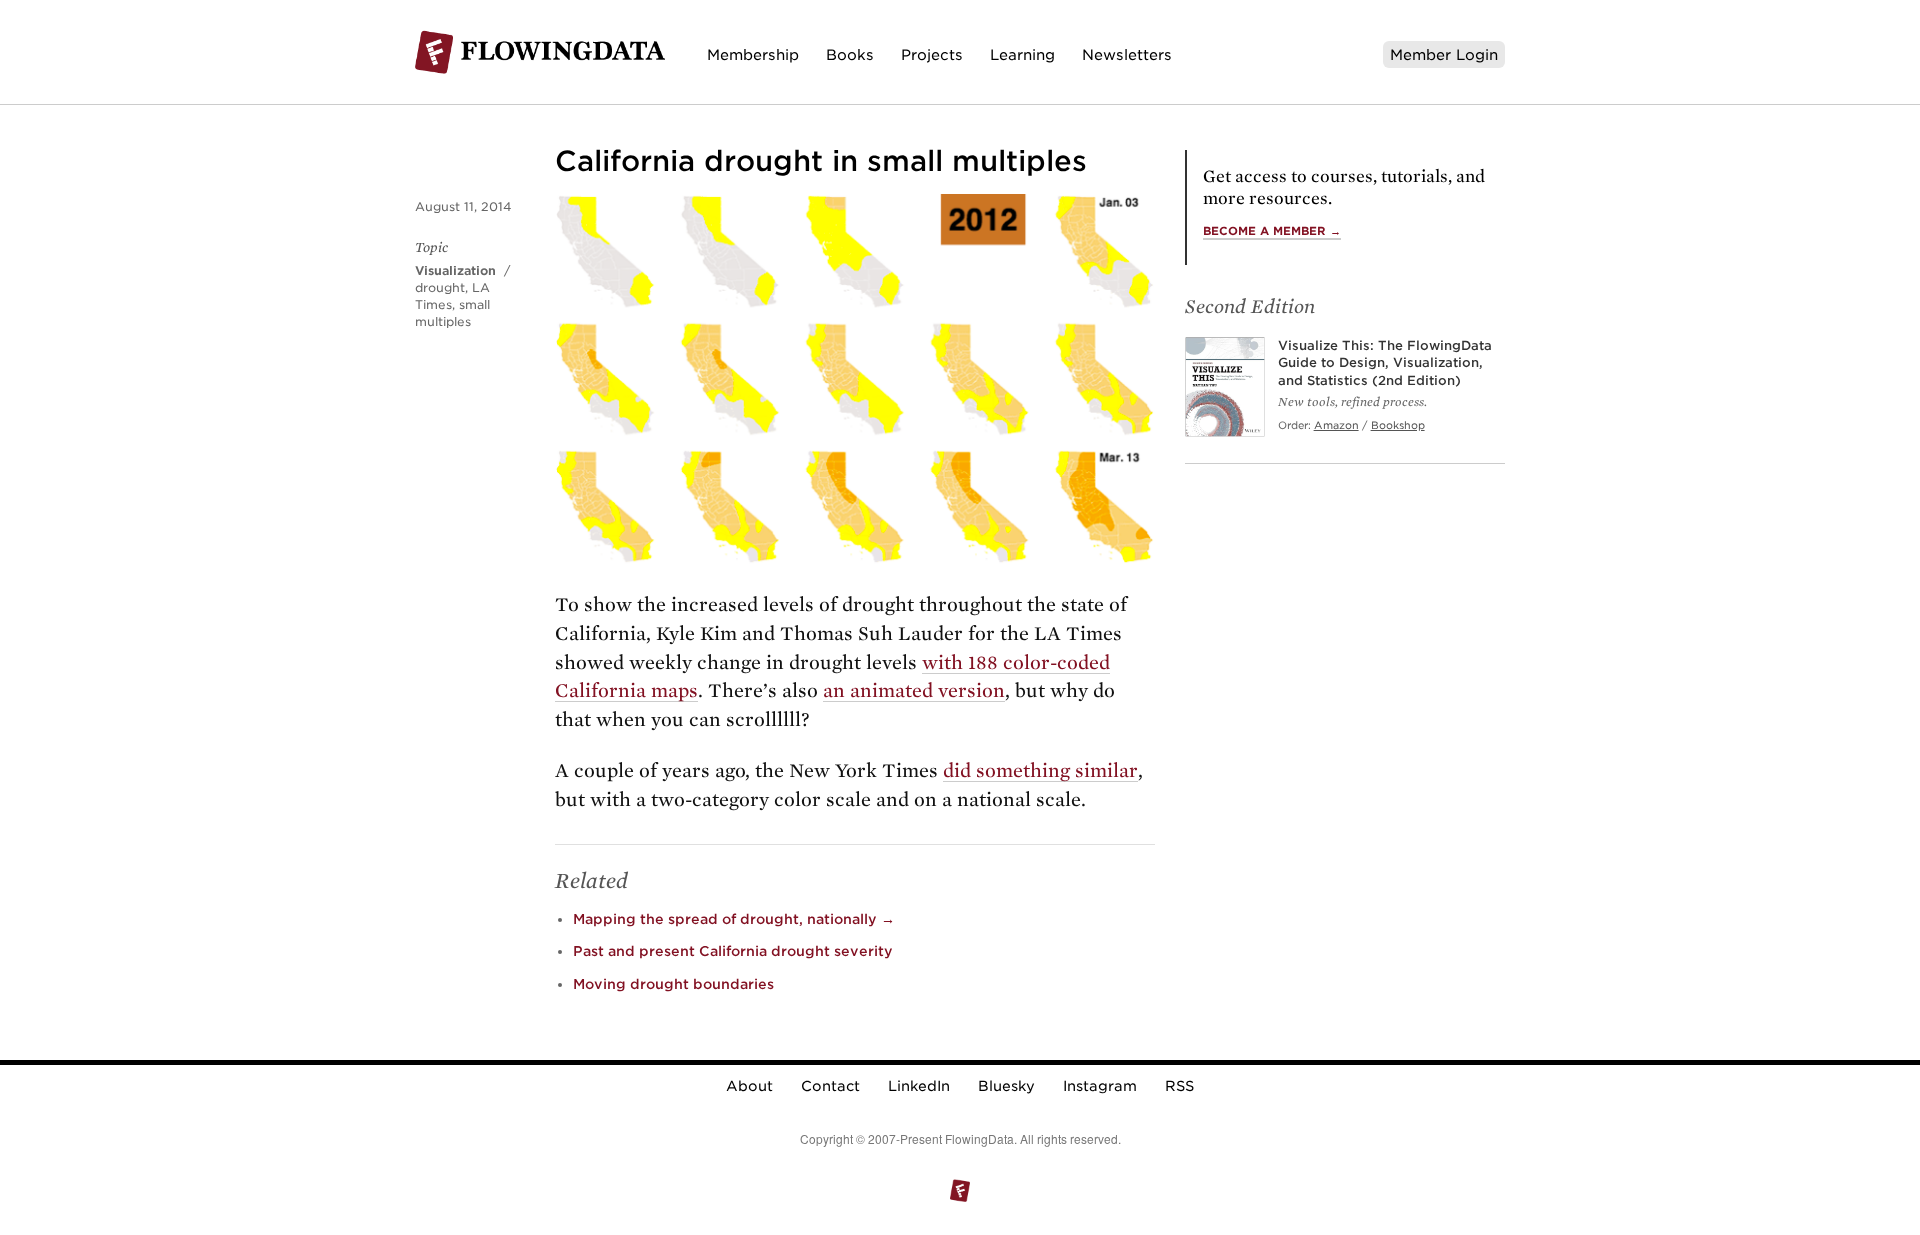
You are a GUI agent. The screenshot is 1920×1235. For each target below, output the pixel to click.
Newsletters (1127, 54)
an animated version (914, 690)
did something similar (1040, 770)
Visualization (455, 270)
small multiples (452, 313)
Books (850, 54)
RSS (1179, 1086)
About (749, 1086)
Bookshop (1398, 425)
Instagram (1100, 1086)
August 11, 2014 (463, 206)
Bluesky (1006, 1086)
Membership (753, 54)
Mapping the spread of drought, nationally (734, 919)
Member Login (1444, 54)
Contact (830, 1086)
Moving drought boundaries (673, 984)
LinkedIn (919, 1086)
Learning (1022, 54)
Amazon (1336, 425)
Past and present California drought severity (733, 951)
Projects (932, 54)
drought (440, 287)
